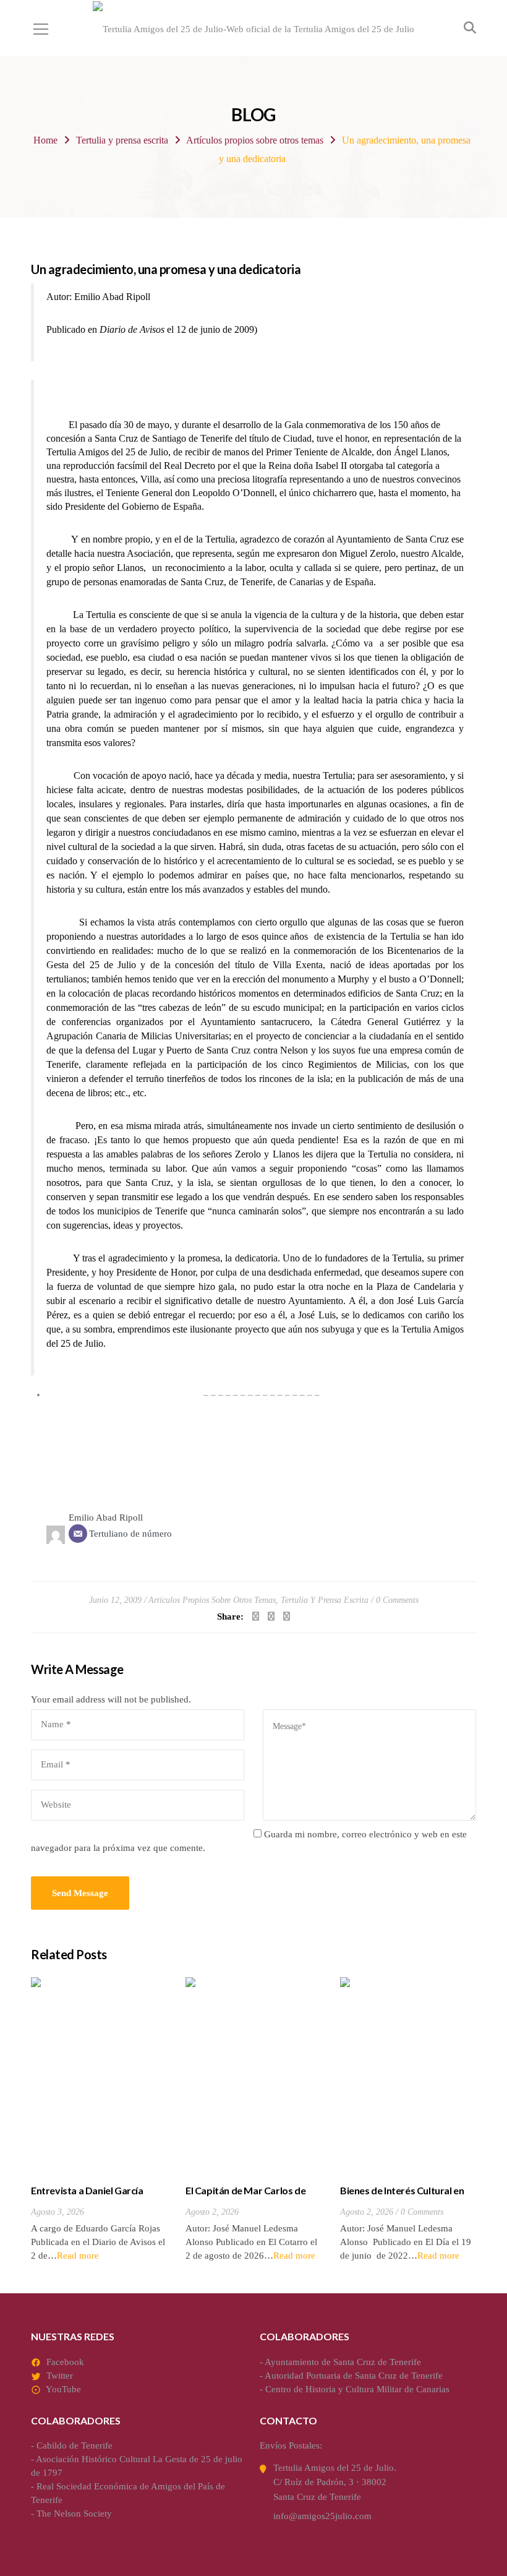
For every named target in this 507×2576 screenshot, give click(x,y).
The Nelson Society (74, 2514)
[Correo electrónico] (78, 1534)
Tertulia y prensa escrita (122, 140)
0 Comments (397, 1600)
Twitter (60, 2376)
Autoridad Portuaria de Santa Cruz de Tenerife (354, 2376)
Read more (78, 2256)
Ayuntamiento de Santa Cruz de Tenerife (343, 2362)
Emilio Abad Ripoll (106, 1518)
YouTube (63, 2389)
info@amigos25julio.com (322, 2516)
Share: (230, 1616)
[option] (99, 2120)
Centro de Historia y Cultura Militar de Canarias (357, 2389)
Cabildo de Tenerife (75, 2445)
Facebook (65, 2362)
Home (45, 140)
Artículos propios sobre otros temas (255, 140)
